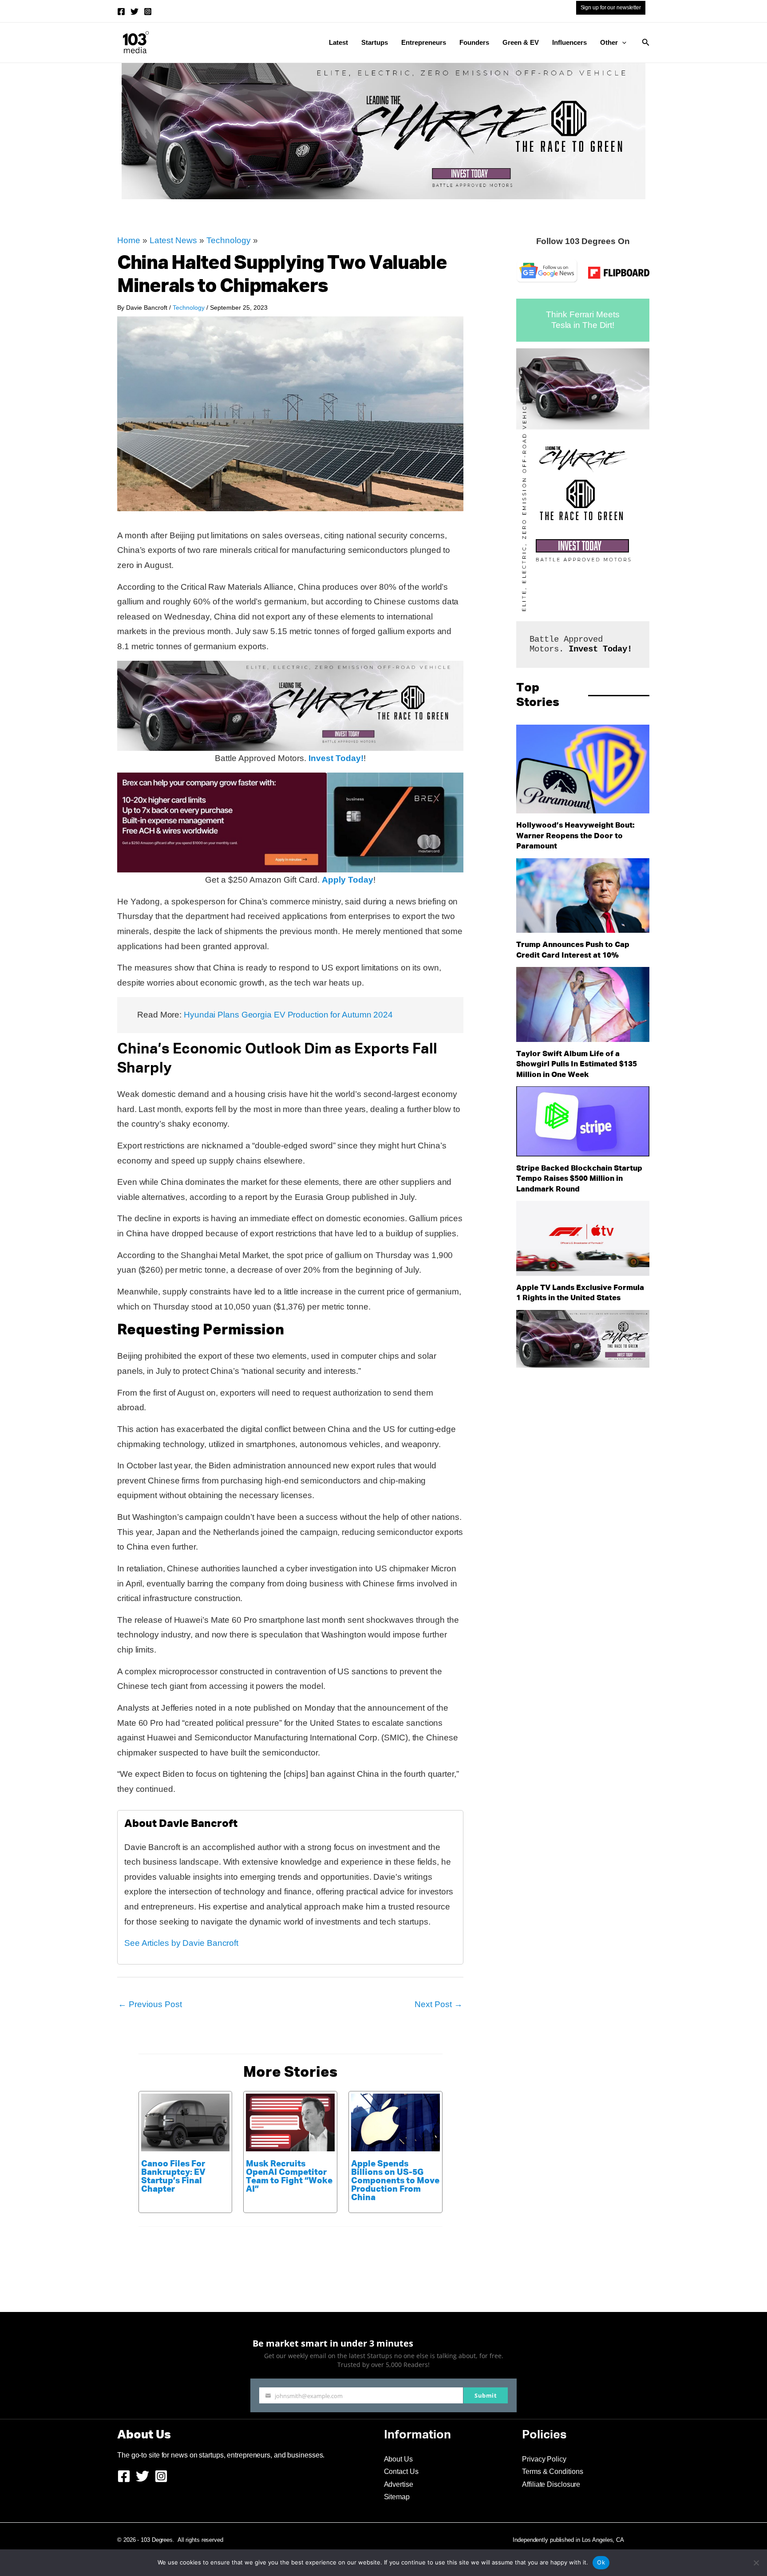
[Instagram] (148, 12)
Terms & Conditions (552, 2471)
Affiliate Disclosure (551, 2484)
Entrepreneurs (424, 42)
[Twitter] (134, 12)
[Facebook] (121, 12)
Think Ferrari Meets (583, 314)
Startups (375, 42)
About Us (398, 2459)
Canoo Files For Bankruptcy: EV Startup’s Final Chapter (173, 2177)
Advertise (399, 2484)
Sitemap (397, 2497)
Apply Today (348, 880)
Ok (601, 2562)
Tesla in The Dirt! (583, 325)
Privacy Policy (544, 2459)
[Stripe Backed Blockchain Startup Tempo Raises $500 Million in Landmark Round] (583, 1121)
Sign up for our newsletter (611, 8)
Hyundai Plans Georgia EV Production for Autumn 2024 (288, 1015)
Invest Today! (336, 758)
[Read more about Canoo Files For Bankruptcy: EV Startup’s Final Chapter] (186, 2122)
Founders (474, 42)
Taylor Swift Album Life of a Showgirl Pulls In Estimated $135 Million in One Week (577, 1065)
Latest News (173, 240)
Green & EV (521, 42)
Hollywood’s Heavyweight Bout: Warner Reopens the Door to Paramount (575, 836)
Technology (229, 240)
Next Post (439, 2004)
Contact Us (401, 2471)
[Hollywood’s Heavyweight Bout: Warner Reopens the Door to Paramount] (583, 769)
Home (129, 240)
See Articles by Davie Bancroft (181, 1943)
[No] (756, 2563)
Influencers (569, 42)
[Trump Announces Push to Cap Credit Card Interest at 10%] (583, 896)
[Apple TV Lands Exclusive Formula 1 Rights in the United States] (583, 1238)
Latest (338, 42)
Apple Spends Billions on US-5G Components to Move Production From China (395, 2181)
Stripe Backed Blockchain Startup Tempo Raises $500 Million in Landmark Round (579, 1179)
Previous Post (150, 2004)
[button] (622, 43)
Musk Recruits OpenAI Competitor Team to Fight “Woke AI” (289, 2177)
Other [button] (609, 42)
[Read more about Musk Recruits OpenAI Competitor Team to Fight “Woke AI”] (290, 2122)
